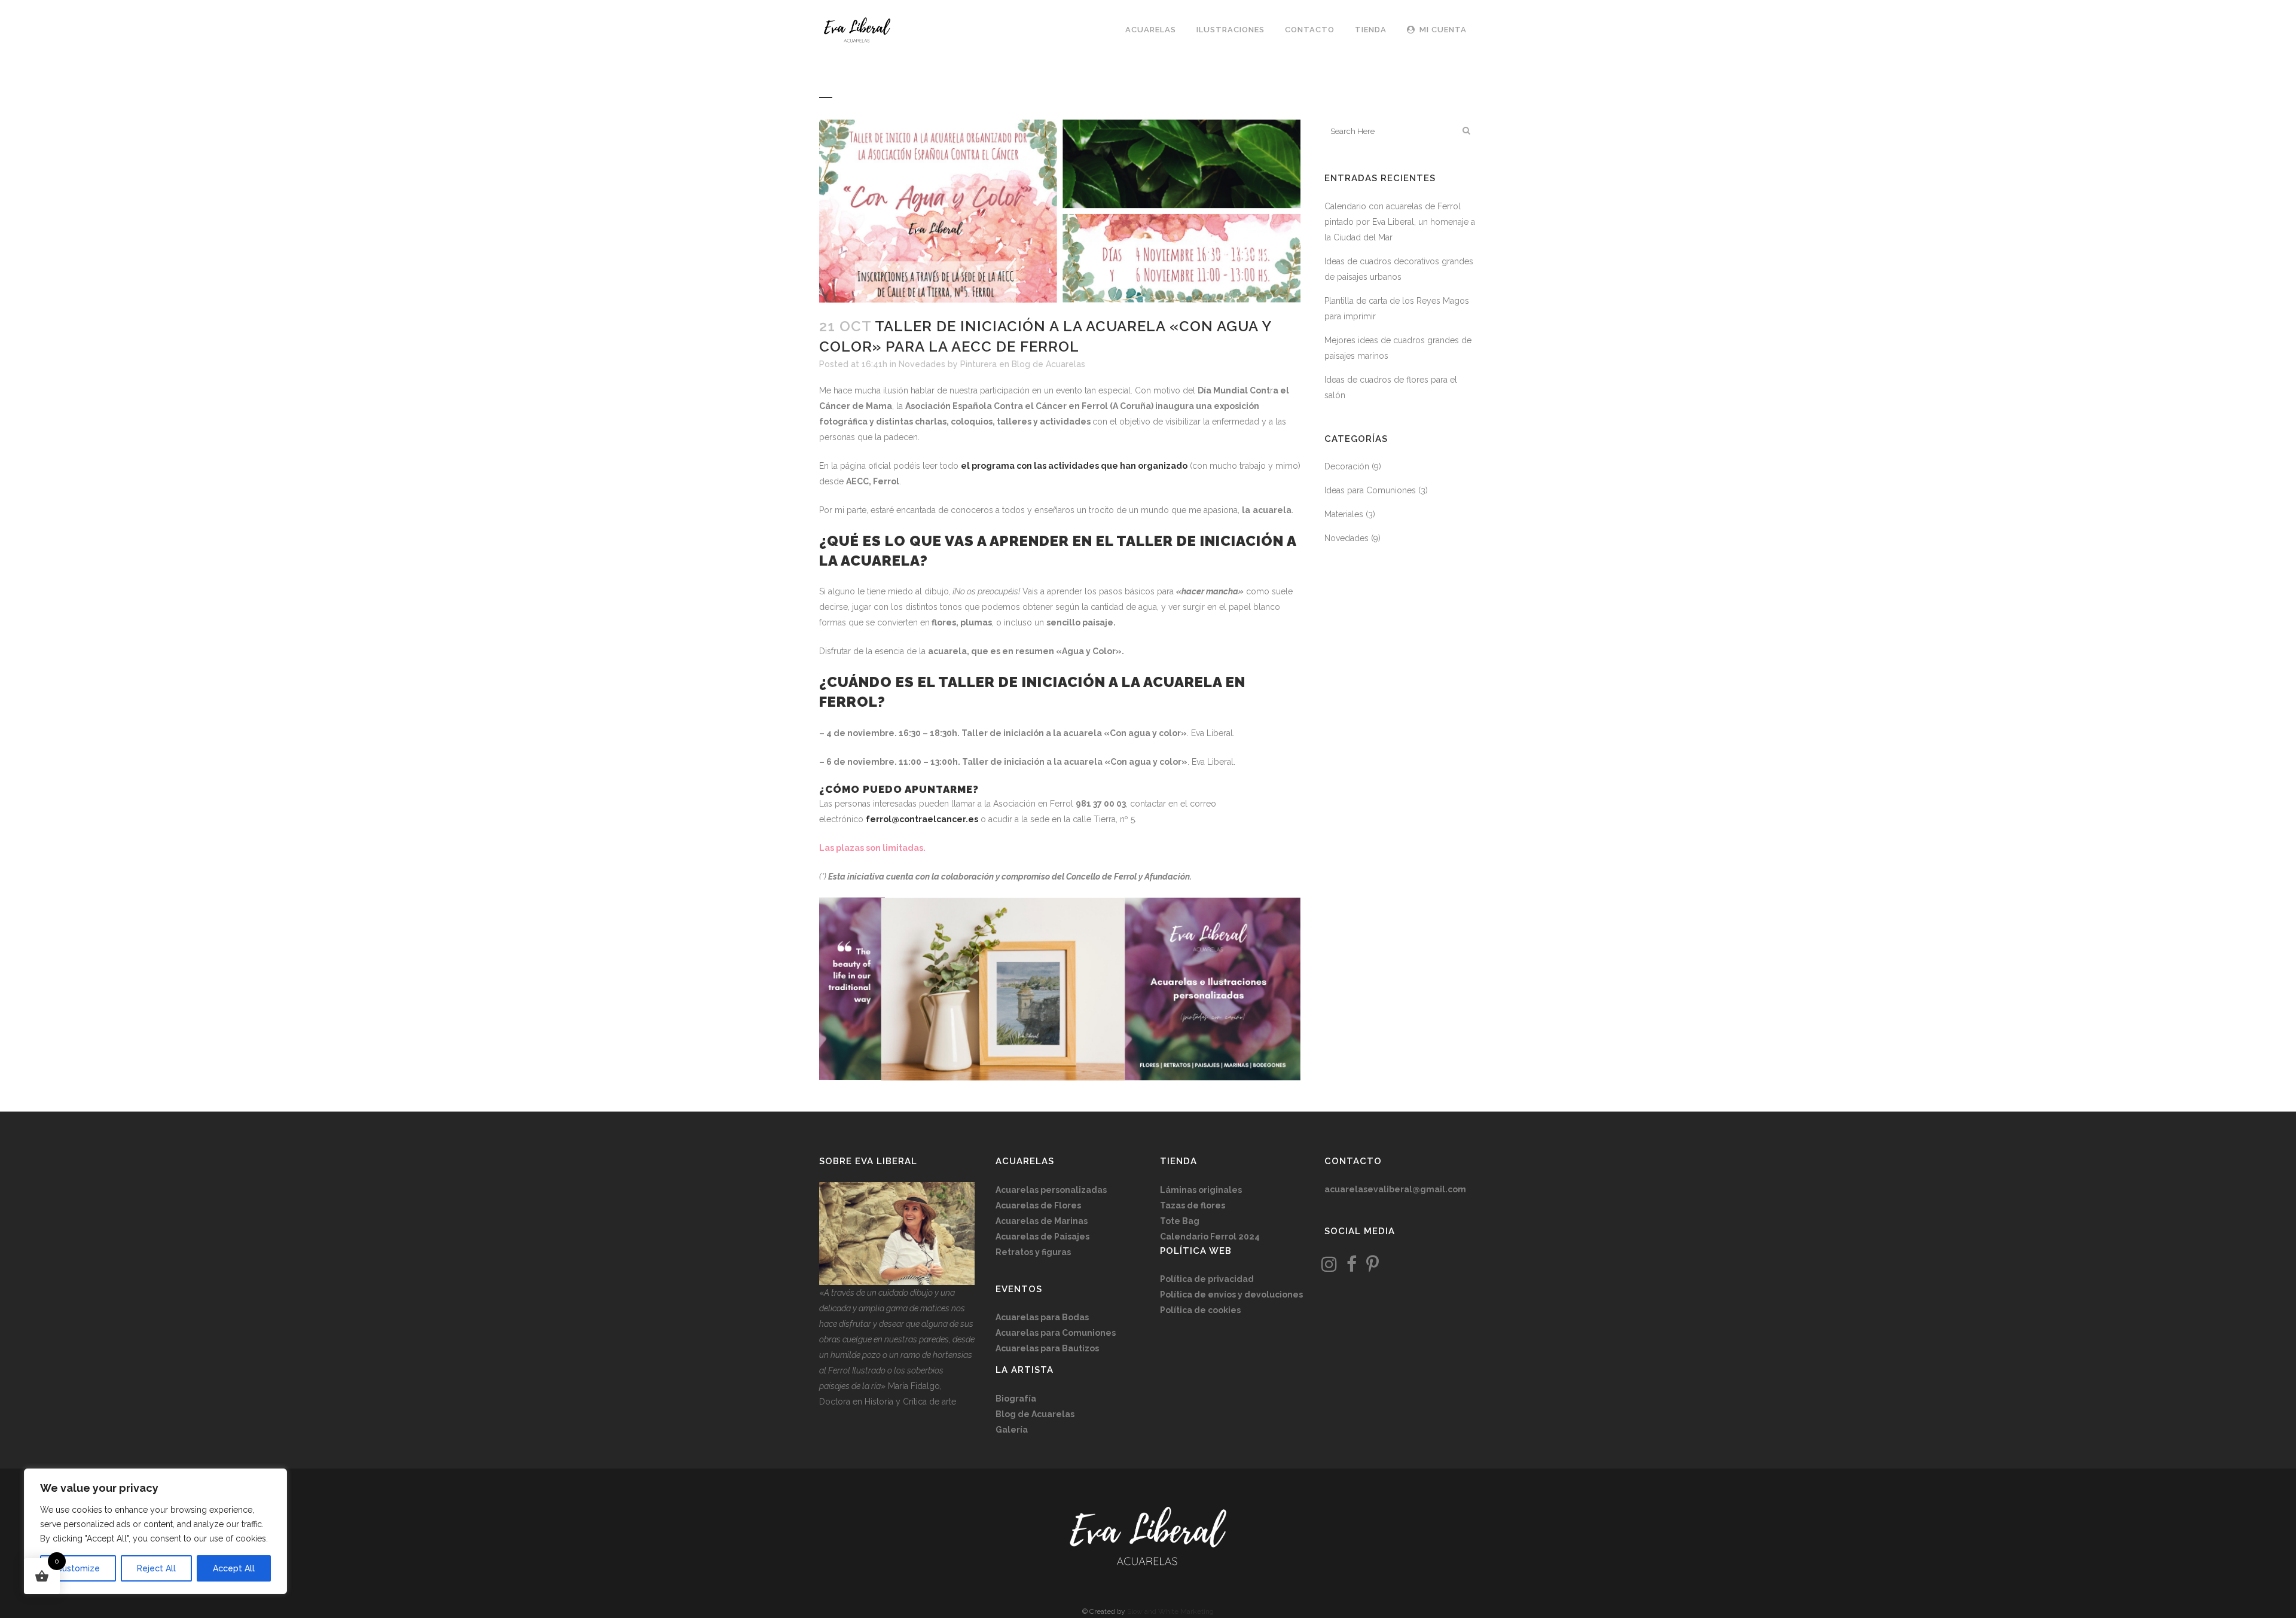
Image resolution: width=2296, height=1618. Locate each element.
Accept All (234, 1568)
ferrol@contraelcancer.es (922, 819)
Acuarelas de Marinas (1042, 1221)
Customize (78, 1568)
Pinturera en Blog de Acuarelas (1023, 364)
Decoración (1347, 466)
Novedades (922, 364)
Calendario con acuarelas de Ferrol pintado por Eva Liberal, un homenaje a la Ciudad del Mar (1400, 222)
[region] (155, 1531)
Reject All (156, 1568)
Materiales (1344, 514)
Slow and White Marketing (1170, 1611)
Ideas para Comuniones (1370, 490)
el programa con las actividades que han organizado (1074, 466)
